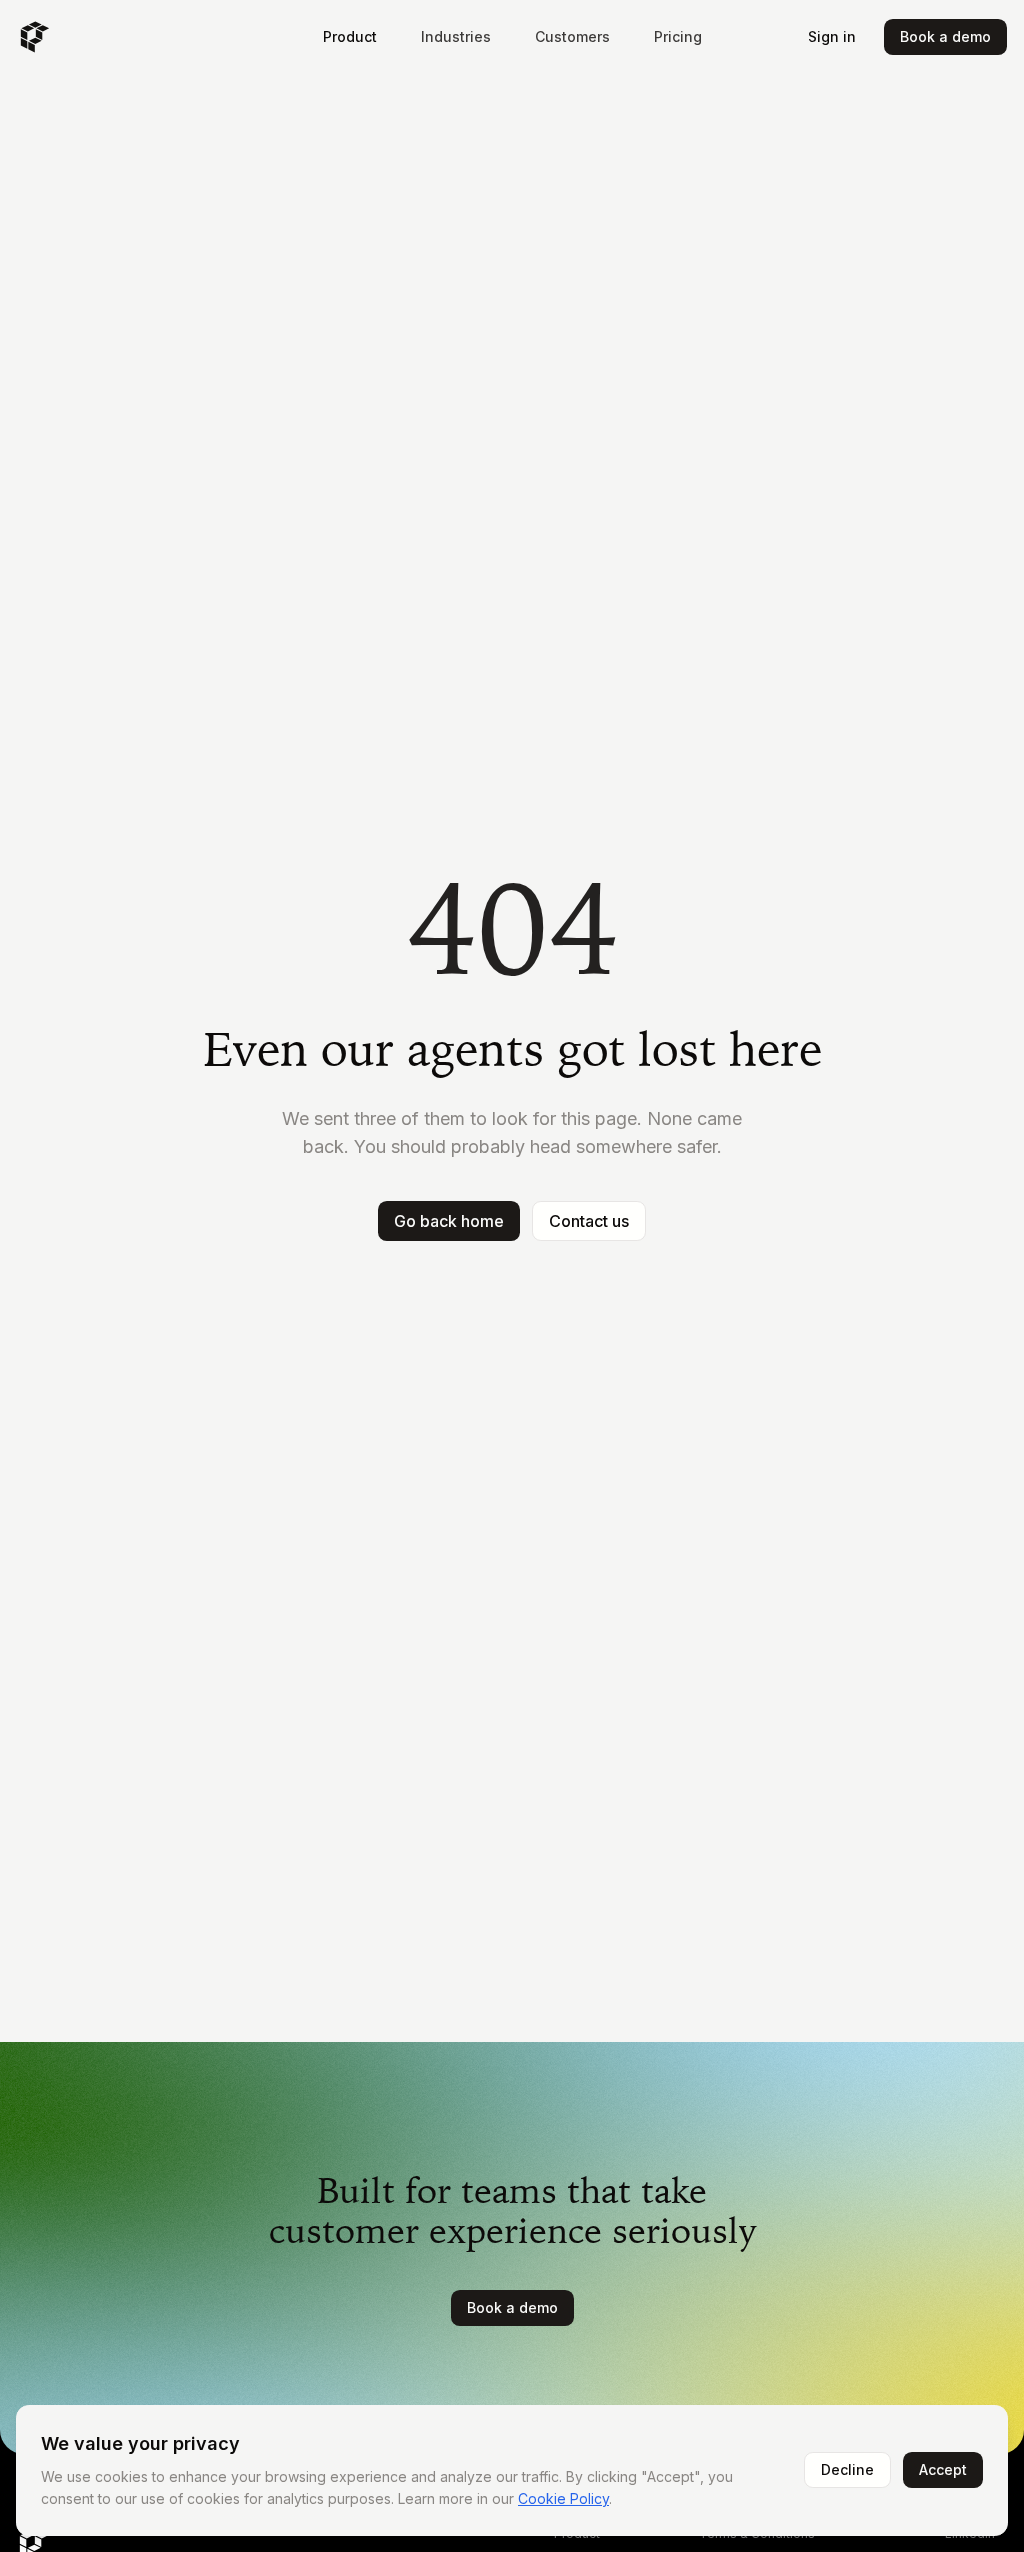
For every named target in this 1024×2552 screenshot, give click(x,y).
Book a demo (945, 36)
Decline (847, 2469)
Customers (572, 36)
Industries (456, 36)
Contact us (589, 1221)
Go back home (449, 1221)
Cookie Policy (563, 2498)
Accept (943, 2469)
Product (350, 36)
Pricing (678, 36)
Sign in (832, 36)
